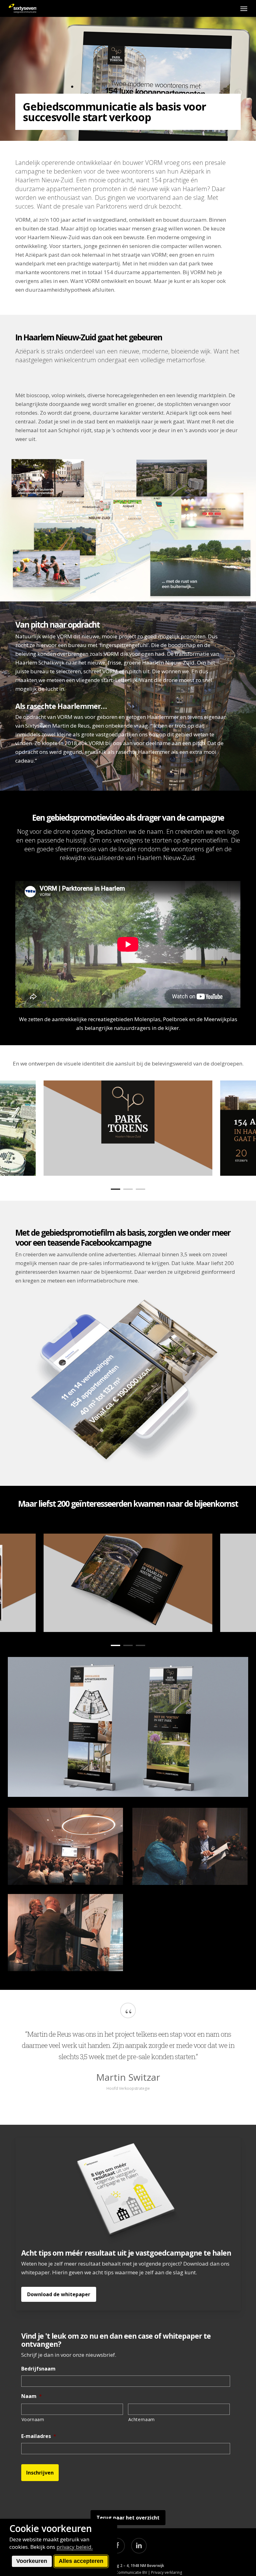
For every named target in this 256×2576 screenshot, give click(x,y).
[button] (244, 8)
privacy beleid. (75, 2547)
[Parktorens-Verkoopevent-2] (190, 1846)
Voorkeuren (32, 2561)
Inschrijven (40, 2473)
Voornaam (33, 2419)
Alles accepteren (81, 2561)
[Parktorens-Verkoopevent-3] (66, 1932)
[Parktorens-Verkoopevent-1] (66, 1846)
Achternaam (142, 2419)
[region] (128, 1128)
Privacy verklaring (167, 2572)
